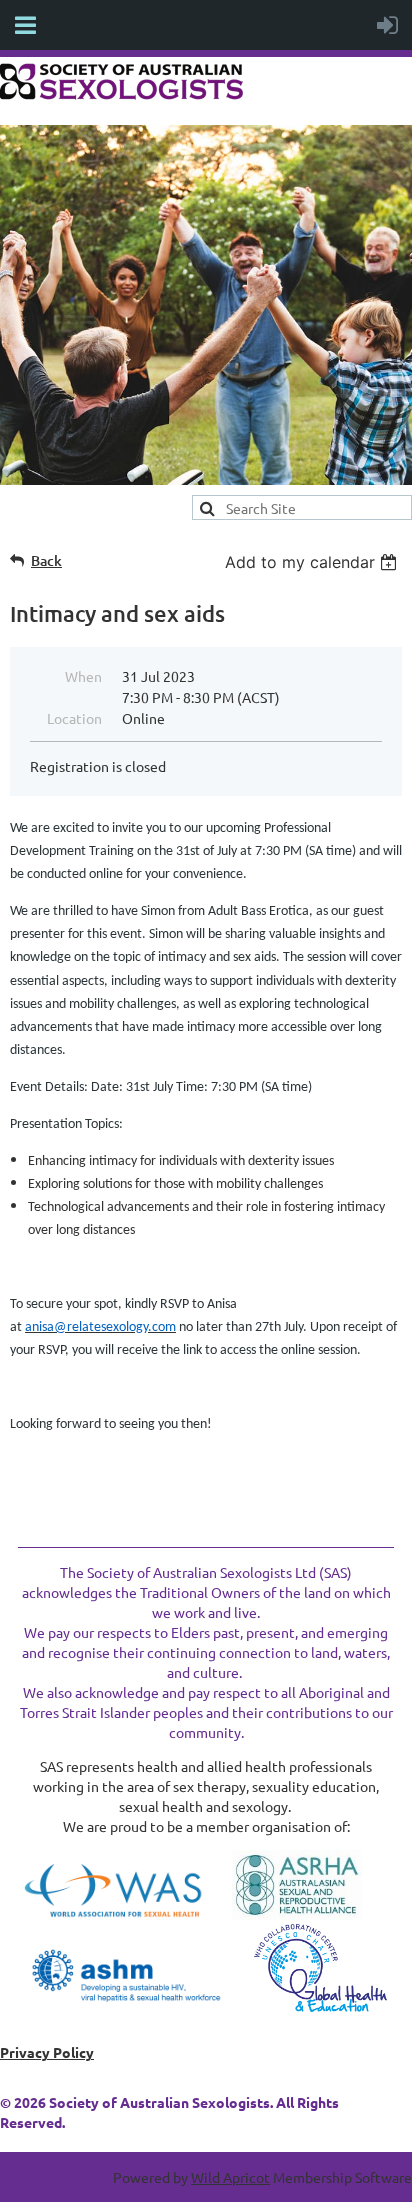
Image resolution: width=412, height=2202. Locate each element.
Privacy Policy (47, 2052)
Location (74, 718)
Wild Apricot (230, 2177)
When (83, 676)
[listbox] (313, 562)
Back (46, 560)
